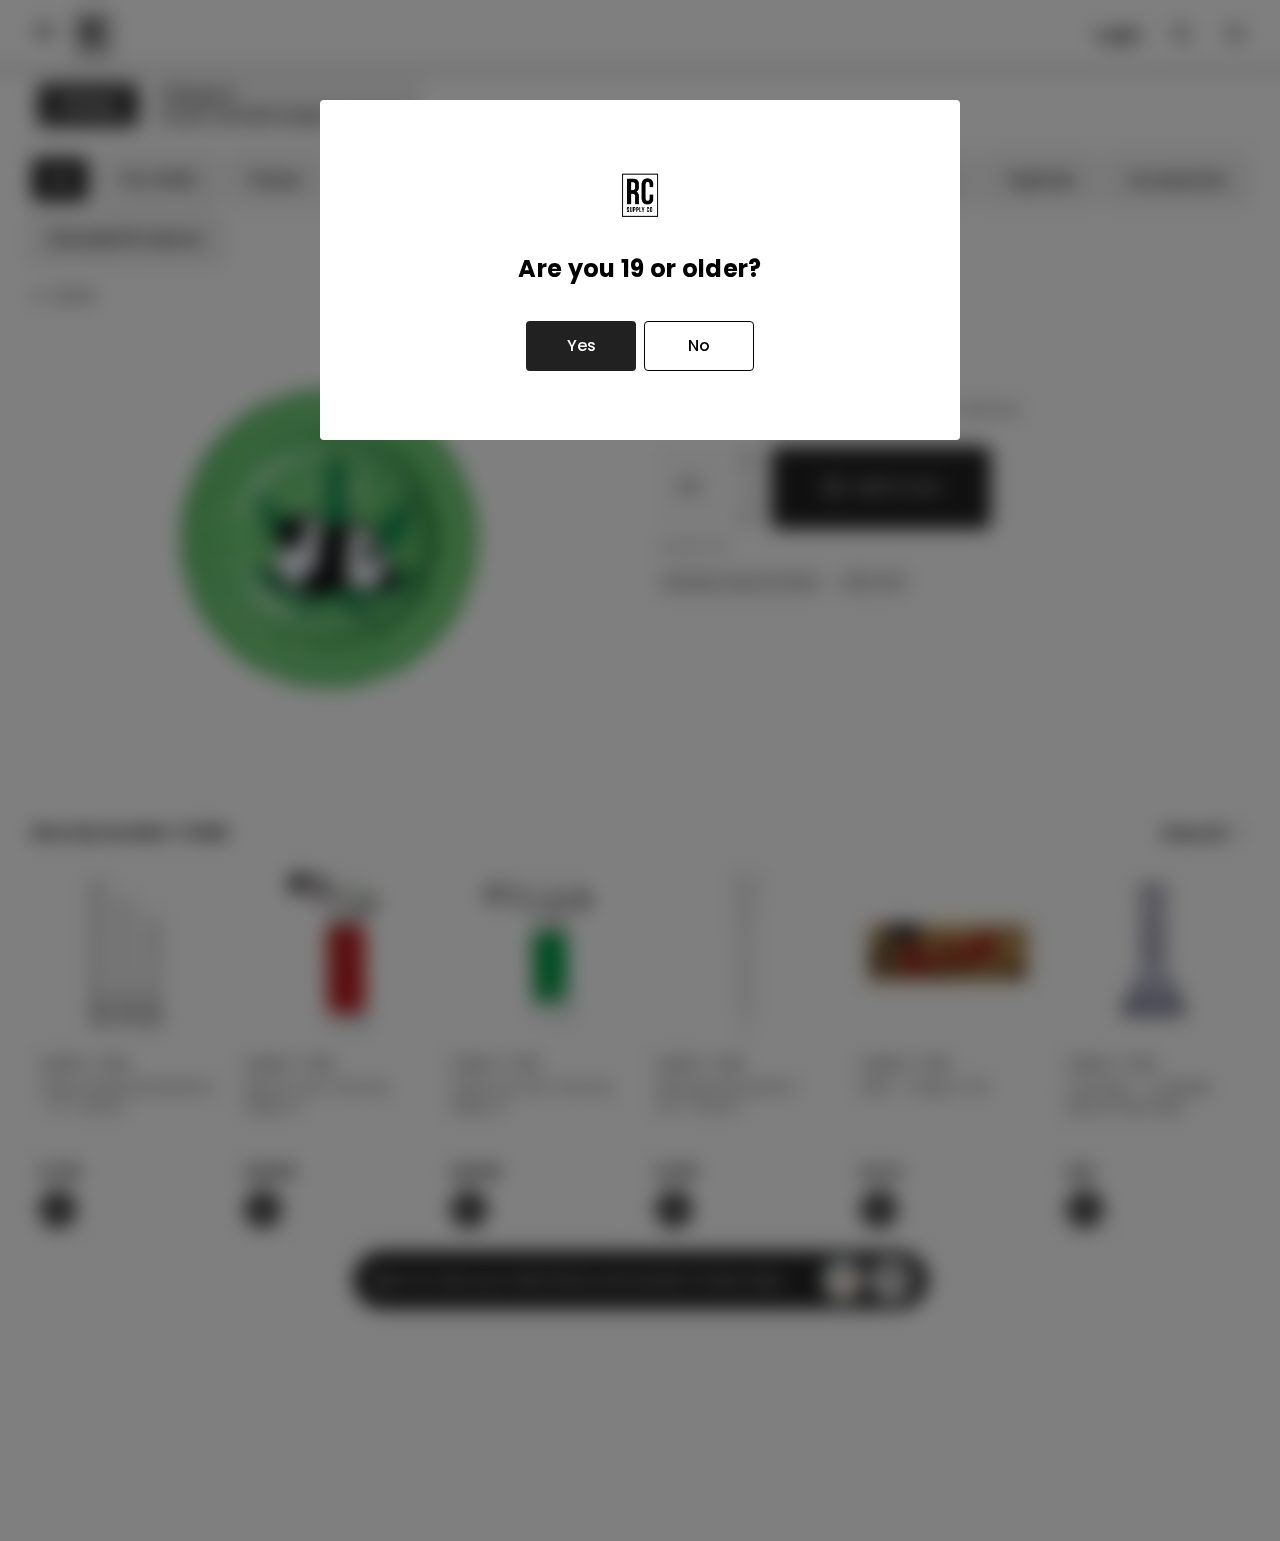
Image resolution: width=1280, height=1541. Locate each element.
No (699, 345)
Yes (581, 345)
